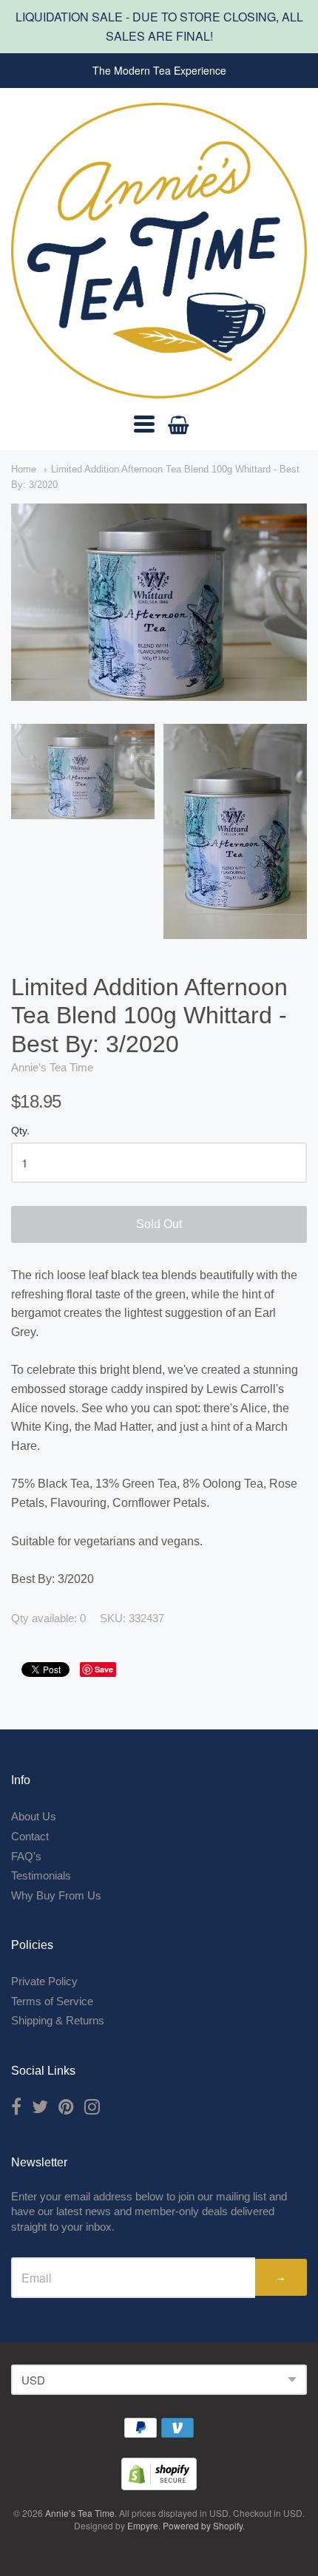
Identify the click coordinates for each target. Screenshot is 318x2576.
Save (104, 1669)
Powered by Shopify (203, 2525)
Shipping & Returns (58, 2020)
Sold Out (159, 1224)
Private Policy (44, 1981)
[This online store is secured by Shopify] (159, 2485)
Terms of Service (52, 2001)
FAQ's (26, 1856)
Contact (30, 1836)
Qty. (20, 1131)
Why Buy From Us (56, 1895)
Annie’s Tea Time (52, 1067)
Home (24, 469)
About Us (34, 1816)
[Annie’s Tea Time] (159, 251)
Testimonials (41, 1875)
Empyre (143, 2525)
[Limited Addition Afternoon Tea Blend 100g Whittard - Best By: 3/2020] (83, 772)
